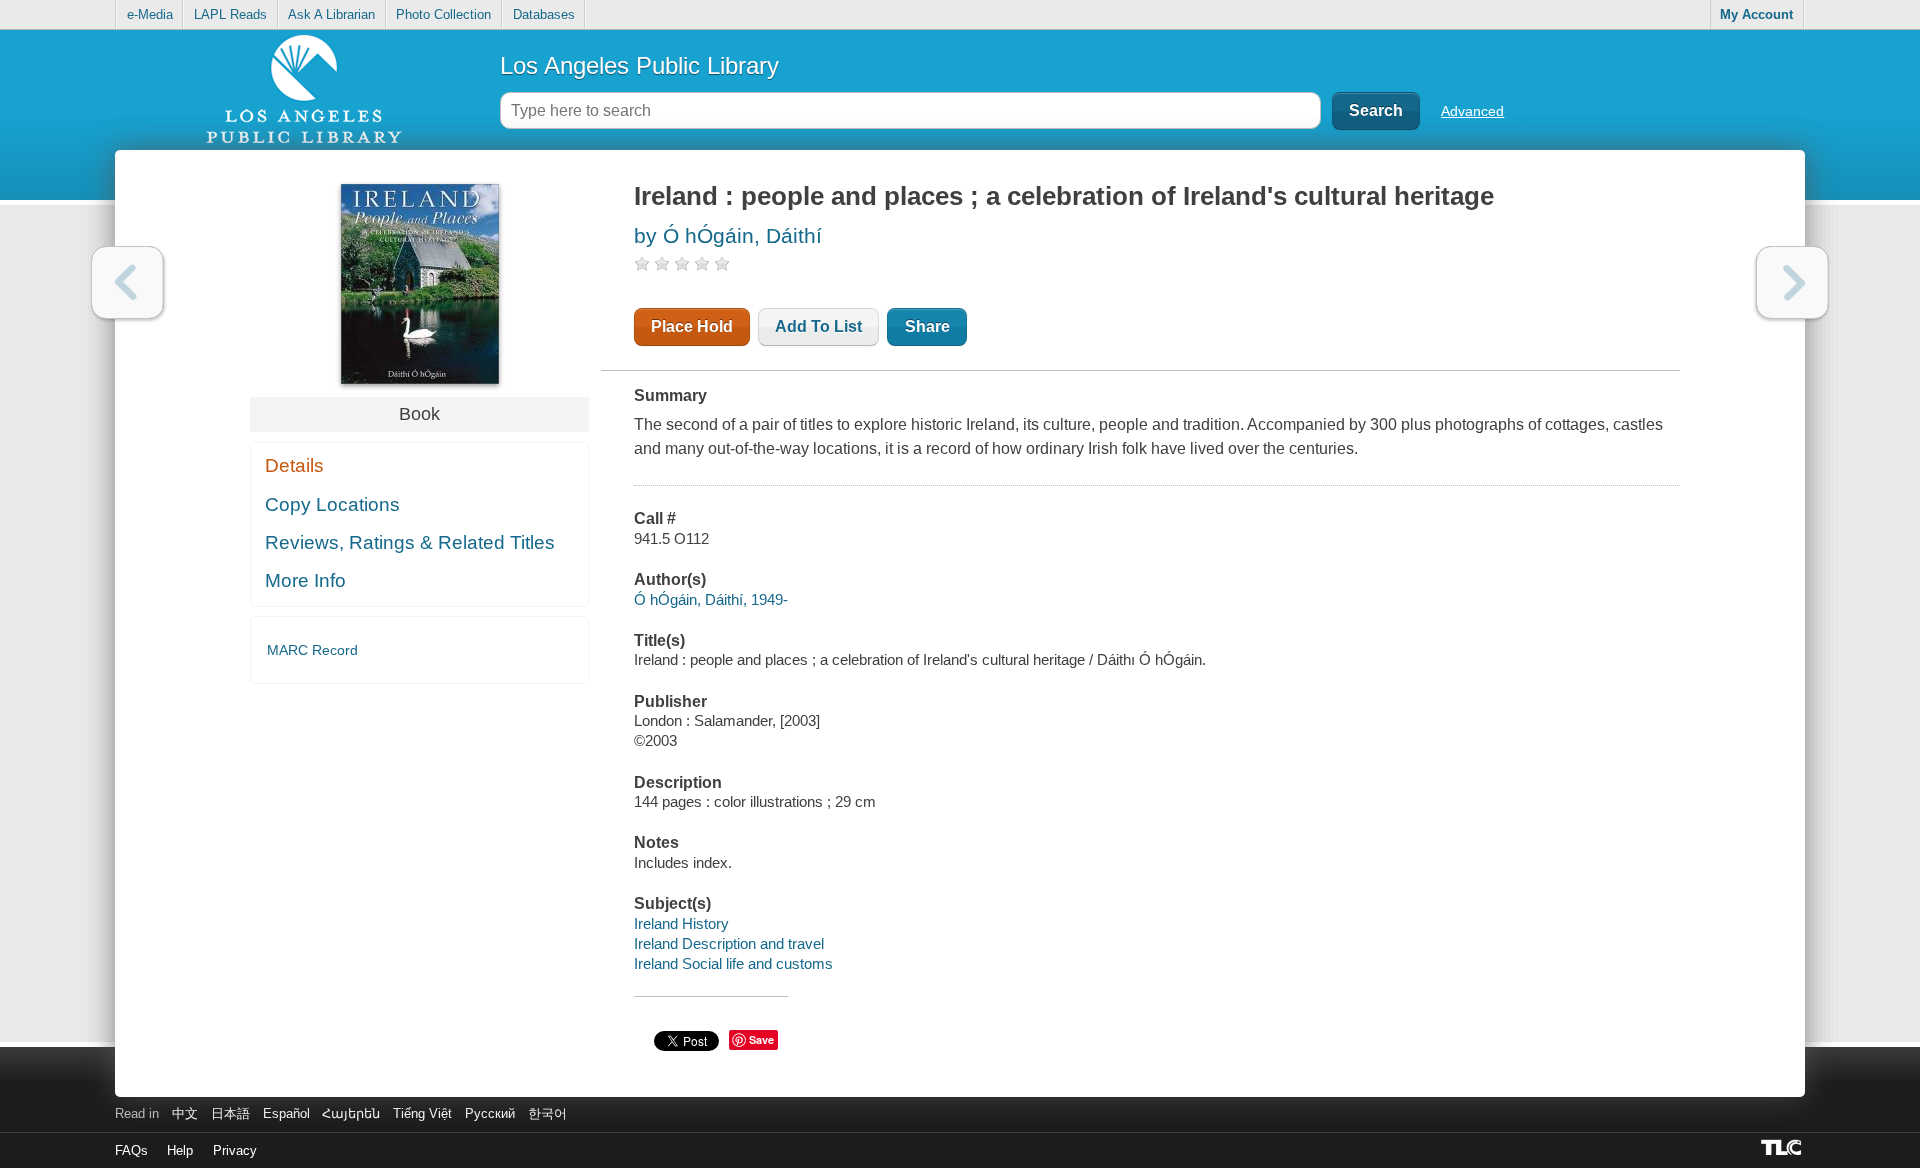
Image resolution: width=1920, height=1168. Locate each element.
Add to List (818, 326)
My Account (1756, 14)
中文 (185, 1113)
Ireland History (681, 923)
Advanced (1472, 111)
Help (180, 1150)
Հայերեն (351, 1113)
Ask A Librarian (331, 14)
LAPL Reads (230, 14)
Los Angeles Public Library (639, 65)
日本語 (230, 1113)
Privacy (235, 1150)
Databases (544, 14)
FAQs (131, 1150)
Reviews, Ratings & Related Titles (410, 542)
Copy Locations (332, 504)
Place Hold (692, 326)
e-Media (150, 14)
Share (927, 326)
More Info (305, 580)
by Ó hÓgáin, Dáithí (728, 235)
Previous (127, 282)
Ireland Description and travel (729, 943)
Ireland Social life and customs (733, 963)
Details (294, 465)
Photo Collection (443, 14)
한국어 (547, 1113)
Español (286, 1113)
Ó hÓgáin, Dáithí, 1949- (711, 599)
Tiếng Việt (422, 1113)
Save (761, 1039)
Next (1792, 282)
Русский (490, 1113)
